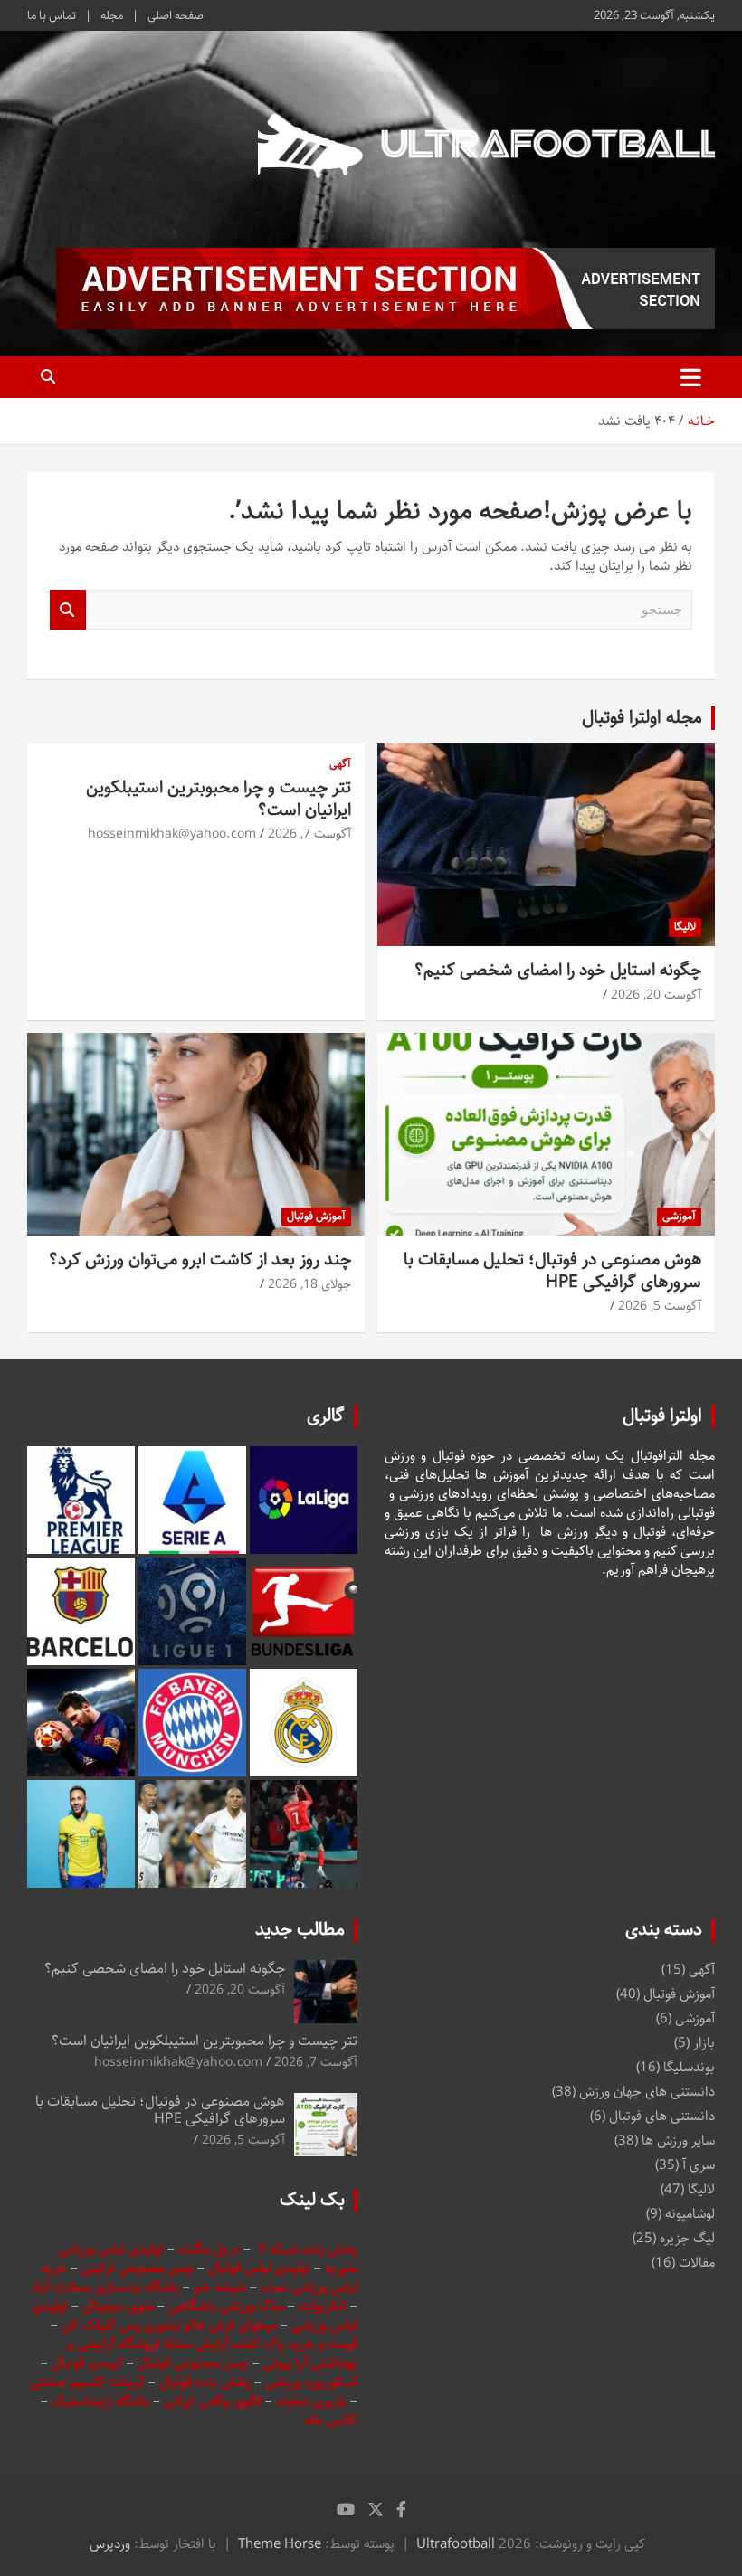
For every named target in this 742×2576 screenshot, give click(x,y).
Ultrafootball (456, 2544)
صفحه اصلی (176, 15)
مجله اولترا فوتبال (642, 718)
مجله (112, 15)
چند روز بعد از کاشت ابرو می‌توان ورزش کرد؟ (200, 1260)
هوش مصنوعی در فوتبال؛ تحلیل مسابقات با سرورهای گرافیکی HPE (552, 1271)
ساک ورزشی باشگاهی (228, 2306)
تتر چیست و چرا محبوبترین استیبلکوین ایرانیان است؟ (219, 799)
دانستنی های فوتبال (662, 2116)
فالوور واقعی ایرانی (214, 2401)
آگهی (340, 765)
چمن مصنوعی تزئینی (138, 2268)
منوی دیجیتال (118, 2306)
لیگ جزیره (687, 2238)
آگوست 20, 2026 (656, 995)
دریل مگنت (209, 2249)
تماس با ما (52, 15)
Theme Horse (280, 2544)
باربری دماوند (313, 2401)
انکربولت (323, 2306)
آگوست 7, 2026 (309, 834)
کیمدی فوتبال (87, 2363)
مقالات (697, 2263)
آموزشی (679, 1216)
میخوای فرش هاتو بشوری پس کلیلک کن (169, 2325)
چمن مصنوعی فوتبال (193, 2363)
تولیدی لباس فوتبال (259, 2268)
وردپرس (110, 2544)
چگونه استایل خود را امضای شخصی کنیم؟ (558, 970)
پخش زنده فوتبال (207, 2382)
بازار (704, 2043)
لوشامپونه (690, 2214)
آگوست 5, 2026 (660, 1306)
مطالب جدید (300, 1930)
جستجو (68, 610)
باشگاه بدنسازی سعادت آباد (105, 2287)
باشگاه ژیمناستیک (100, 2401)
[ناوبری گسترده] (691, 377)
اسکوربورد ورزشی (311, 2382)
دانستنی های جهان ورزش (647, 2092)
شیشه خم (220, 2287)
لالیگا (685, 927)
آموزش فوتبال (316, 1216)
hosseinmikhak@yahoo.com (172, 834)
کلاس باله (331, 2420)
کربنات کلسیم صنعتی (89, 2382)
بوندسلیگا (689, 2067)
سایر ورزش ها (678, 2140)
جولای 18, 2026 (309, 1284)
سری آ (699, 2165)
